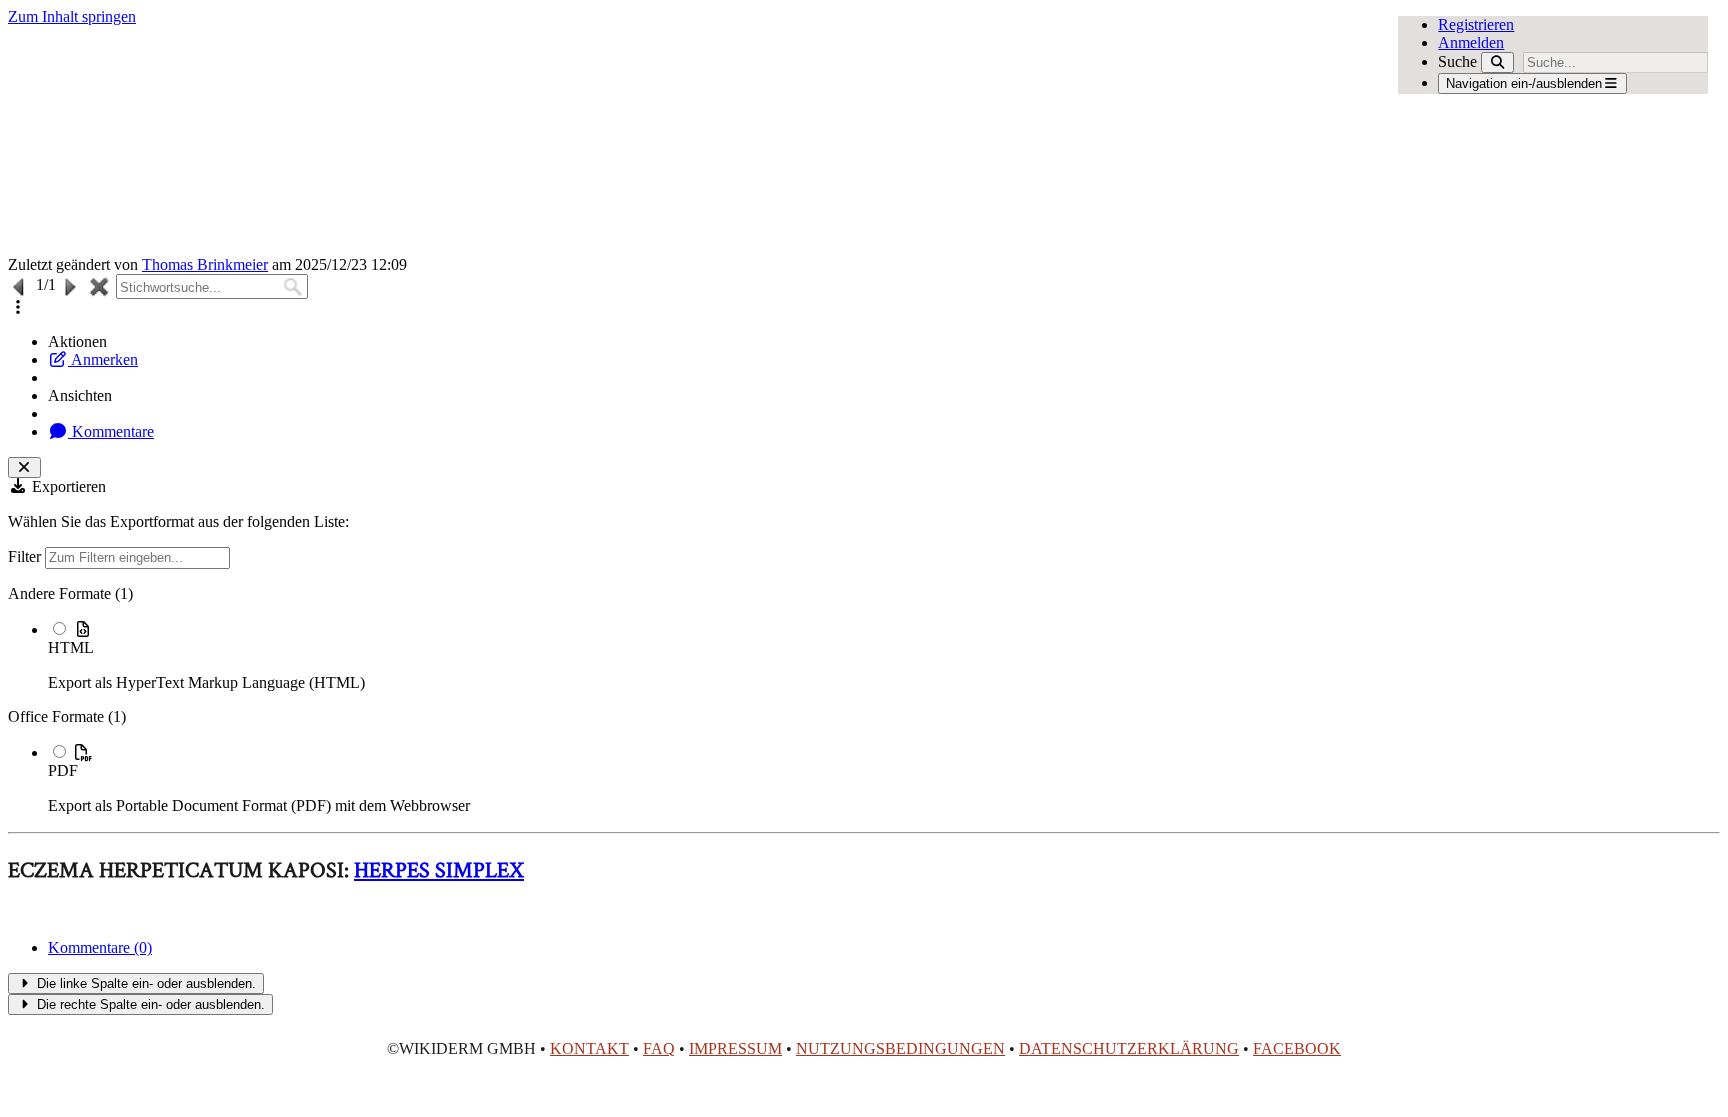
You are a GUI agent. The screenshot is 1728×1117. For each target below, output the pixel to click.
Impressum (735, 1048)
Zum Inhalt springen (72, 16)
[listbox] (864, 700)
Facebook (1297, 1048)
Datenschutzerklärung (1129, 1048)
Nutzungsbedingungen (900, 1048)
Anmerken (103, 359)
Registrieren (1476, 24)
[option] (884, 655)
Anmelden (1471, 42)
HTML (71, 647)
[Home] (693, 141)
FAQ (659, 1048)
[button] (18, 307)
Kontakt (589, 1048)
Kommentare (111, 431)
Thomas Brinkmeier (205, 264)
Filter (26, 556)
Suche (1457, 61)
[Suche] (1497, 62)
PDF (63, 770)
